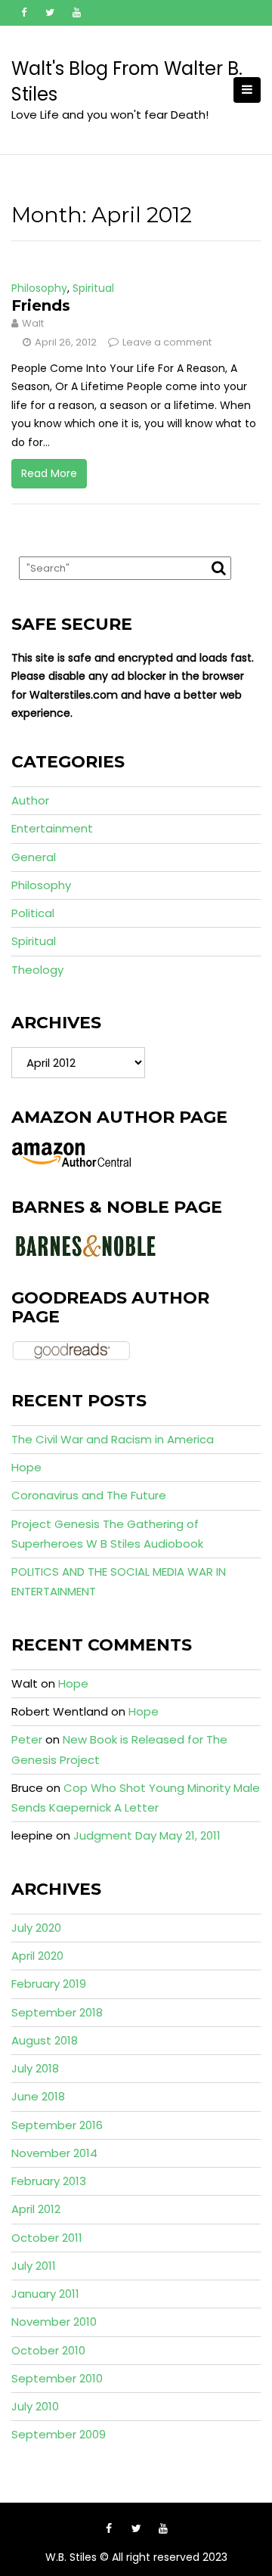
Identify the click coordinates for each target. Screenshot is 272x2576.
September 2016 (57, 2125)
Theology (37, 970)
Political (33, 913)
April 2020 (37, 1956)
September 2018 (57, 2012)
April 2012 (36, 2209)
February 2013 (49, 2181)
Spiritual (93, 288)
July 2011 (34, 2266)
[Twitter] (50, 13)
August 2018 (45, 2040)
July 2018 (35, 2068)
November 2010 (54, 2322)
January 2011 (45, 2294)
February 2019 (49, 1984)
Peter (27, 1739)
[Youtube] (76, 13)
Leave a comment (167, 342)
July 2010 (35, 2406)
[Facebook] (23, 13)
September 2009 (59, 2434)
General (34, 857)
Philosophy (39, 288)
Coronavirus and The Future (89, 1495)
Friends (41, 305)
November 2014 (54, 2153)
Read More (49, 473)
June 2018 (38, 2096)
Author (30, 800)
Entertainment (52, 828)
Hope (26, 1467)
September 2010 (57, 2378)
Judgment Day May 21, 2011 (147, 1835)
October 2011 (47, 2238)
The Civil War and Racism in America (113, 1439)
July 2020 (36, 1928)
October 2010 (48, 2350)
